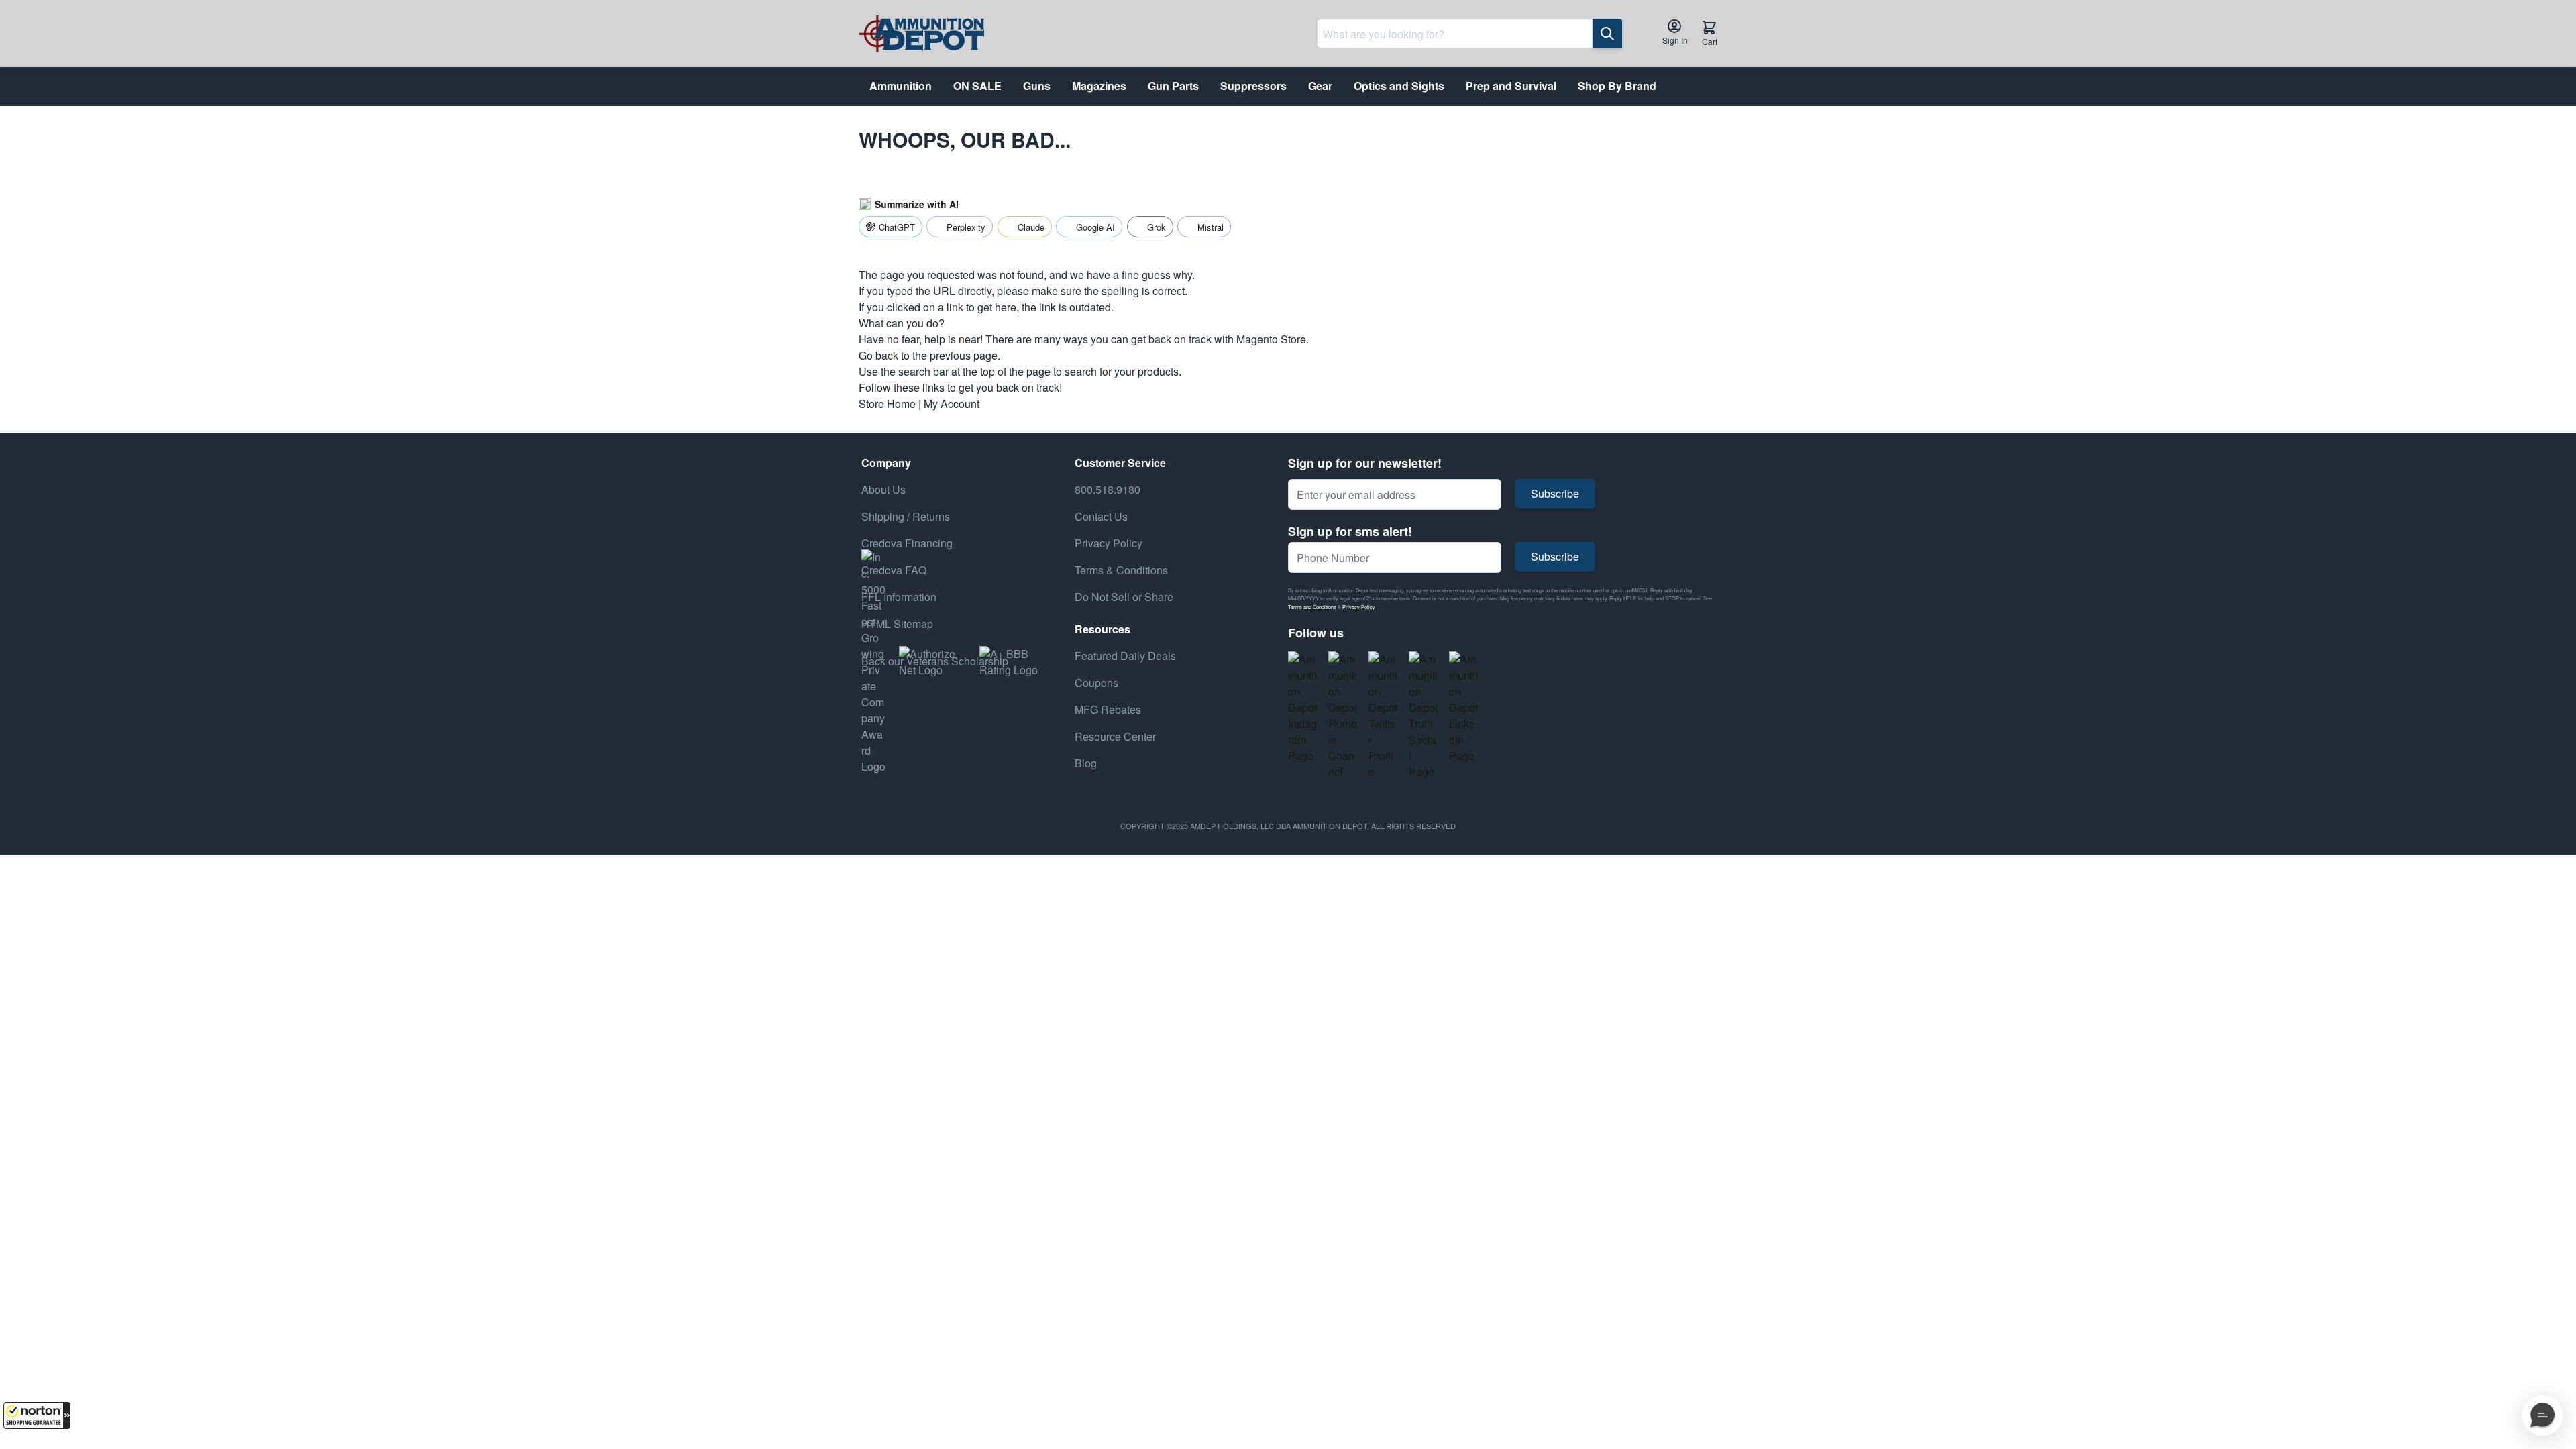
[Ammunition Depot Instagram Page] (1303, 708)
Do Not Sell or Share (1124, 597)
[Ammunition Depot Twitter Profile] (1383, 716)
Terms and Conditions (1312, 607)
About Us (883, 489)
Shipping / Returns (906, 516)
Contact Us (1101, 516)
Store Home (887, 404)
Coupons (1096, 683)
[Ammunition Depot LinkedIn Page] (1464, 708)
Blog (1086, 763)
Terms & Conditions (1121, 570)
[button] (37, 1415)
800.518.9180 (1108, 489)
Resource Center (1115, 736)
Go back (878, 355)
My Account (952, 404)
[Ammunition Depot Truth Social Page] (1424, 716)
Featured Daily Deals (1125, 656)
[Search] (1607, 34)
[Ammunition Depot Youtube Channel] (1343, 716)
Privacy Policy (1359, 607)
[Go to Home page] (921, 34)
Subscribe (1555, 493)
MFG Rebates (1108, 709)
